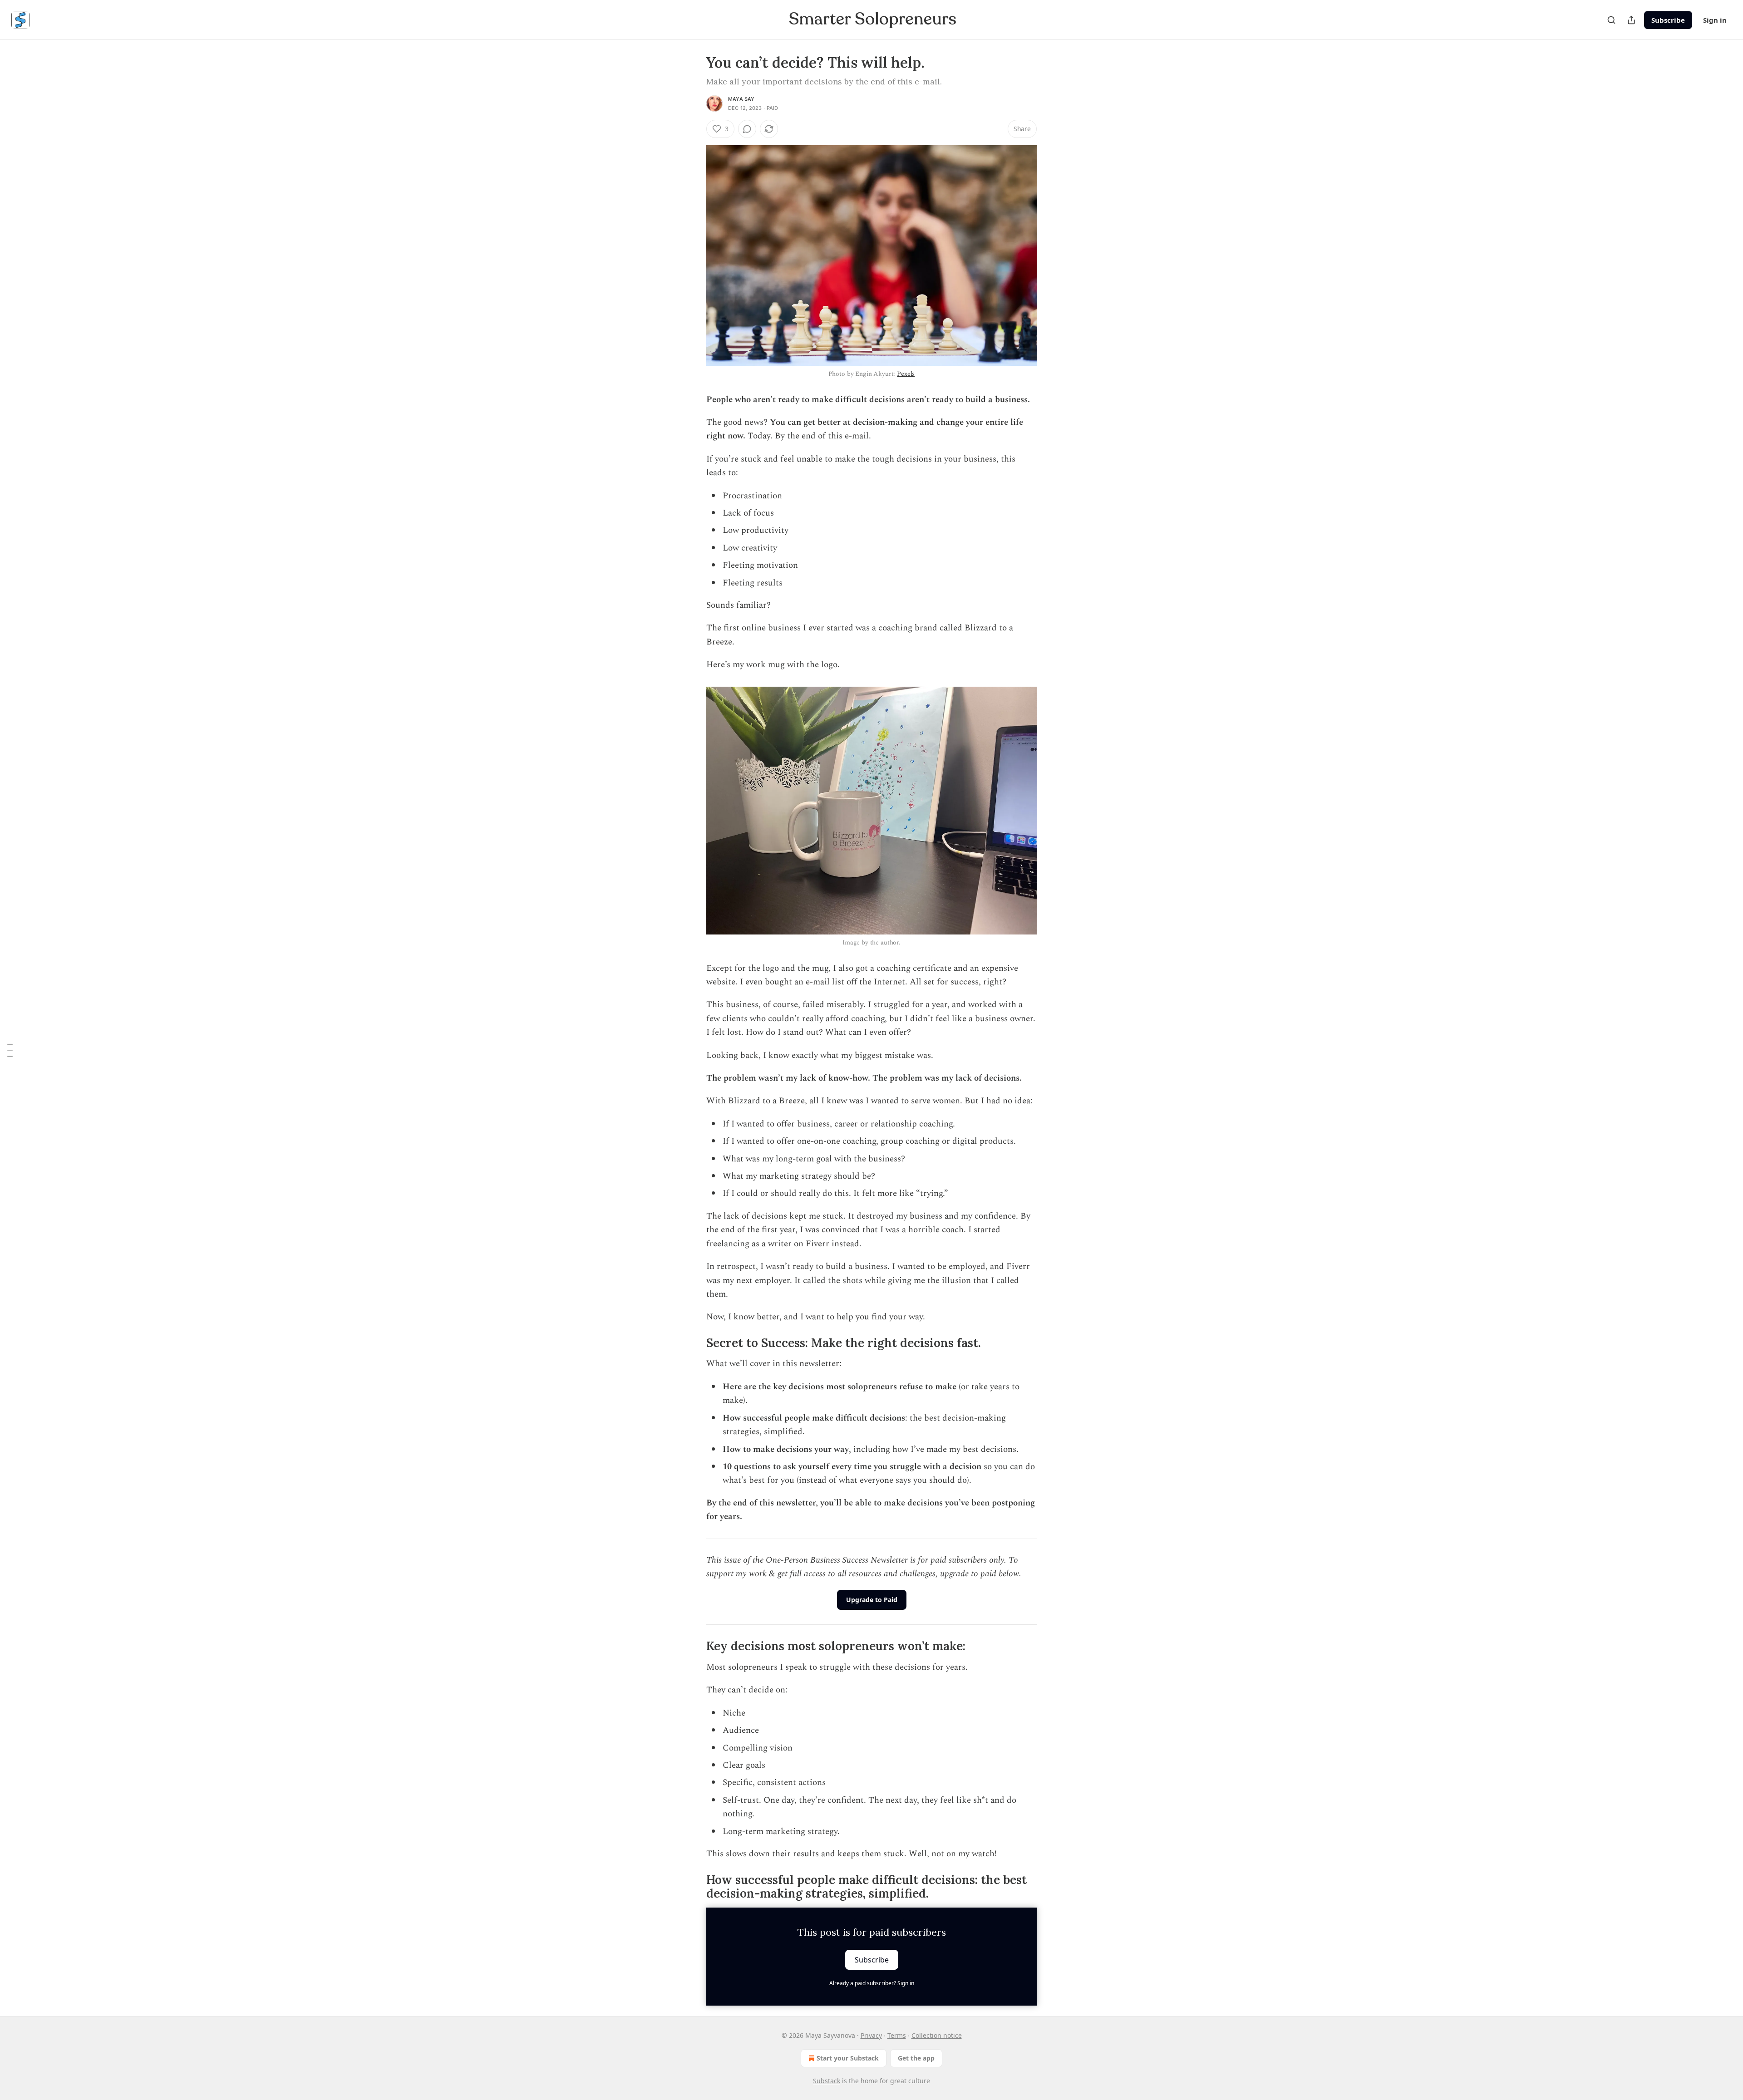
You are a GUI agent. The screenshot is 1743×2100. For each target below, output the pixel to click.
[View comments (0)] (747, 129)
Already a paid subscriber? (872, 1983)
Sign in (1715, 20)
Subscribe (1668, 20)
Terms (897, 2035)
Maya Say (741, 99)
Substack (827, 2081)
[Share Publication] (1631, 20)
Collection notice (937, 2035)
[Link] (694, 1343)
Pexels (906, 374)
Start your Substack (848, 2058)
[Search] (1611, 20)
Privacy (871, 2035)
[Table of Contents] (10, 1050)
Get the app (916, 2058)
